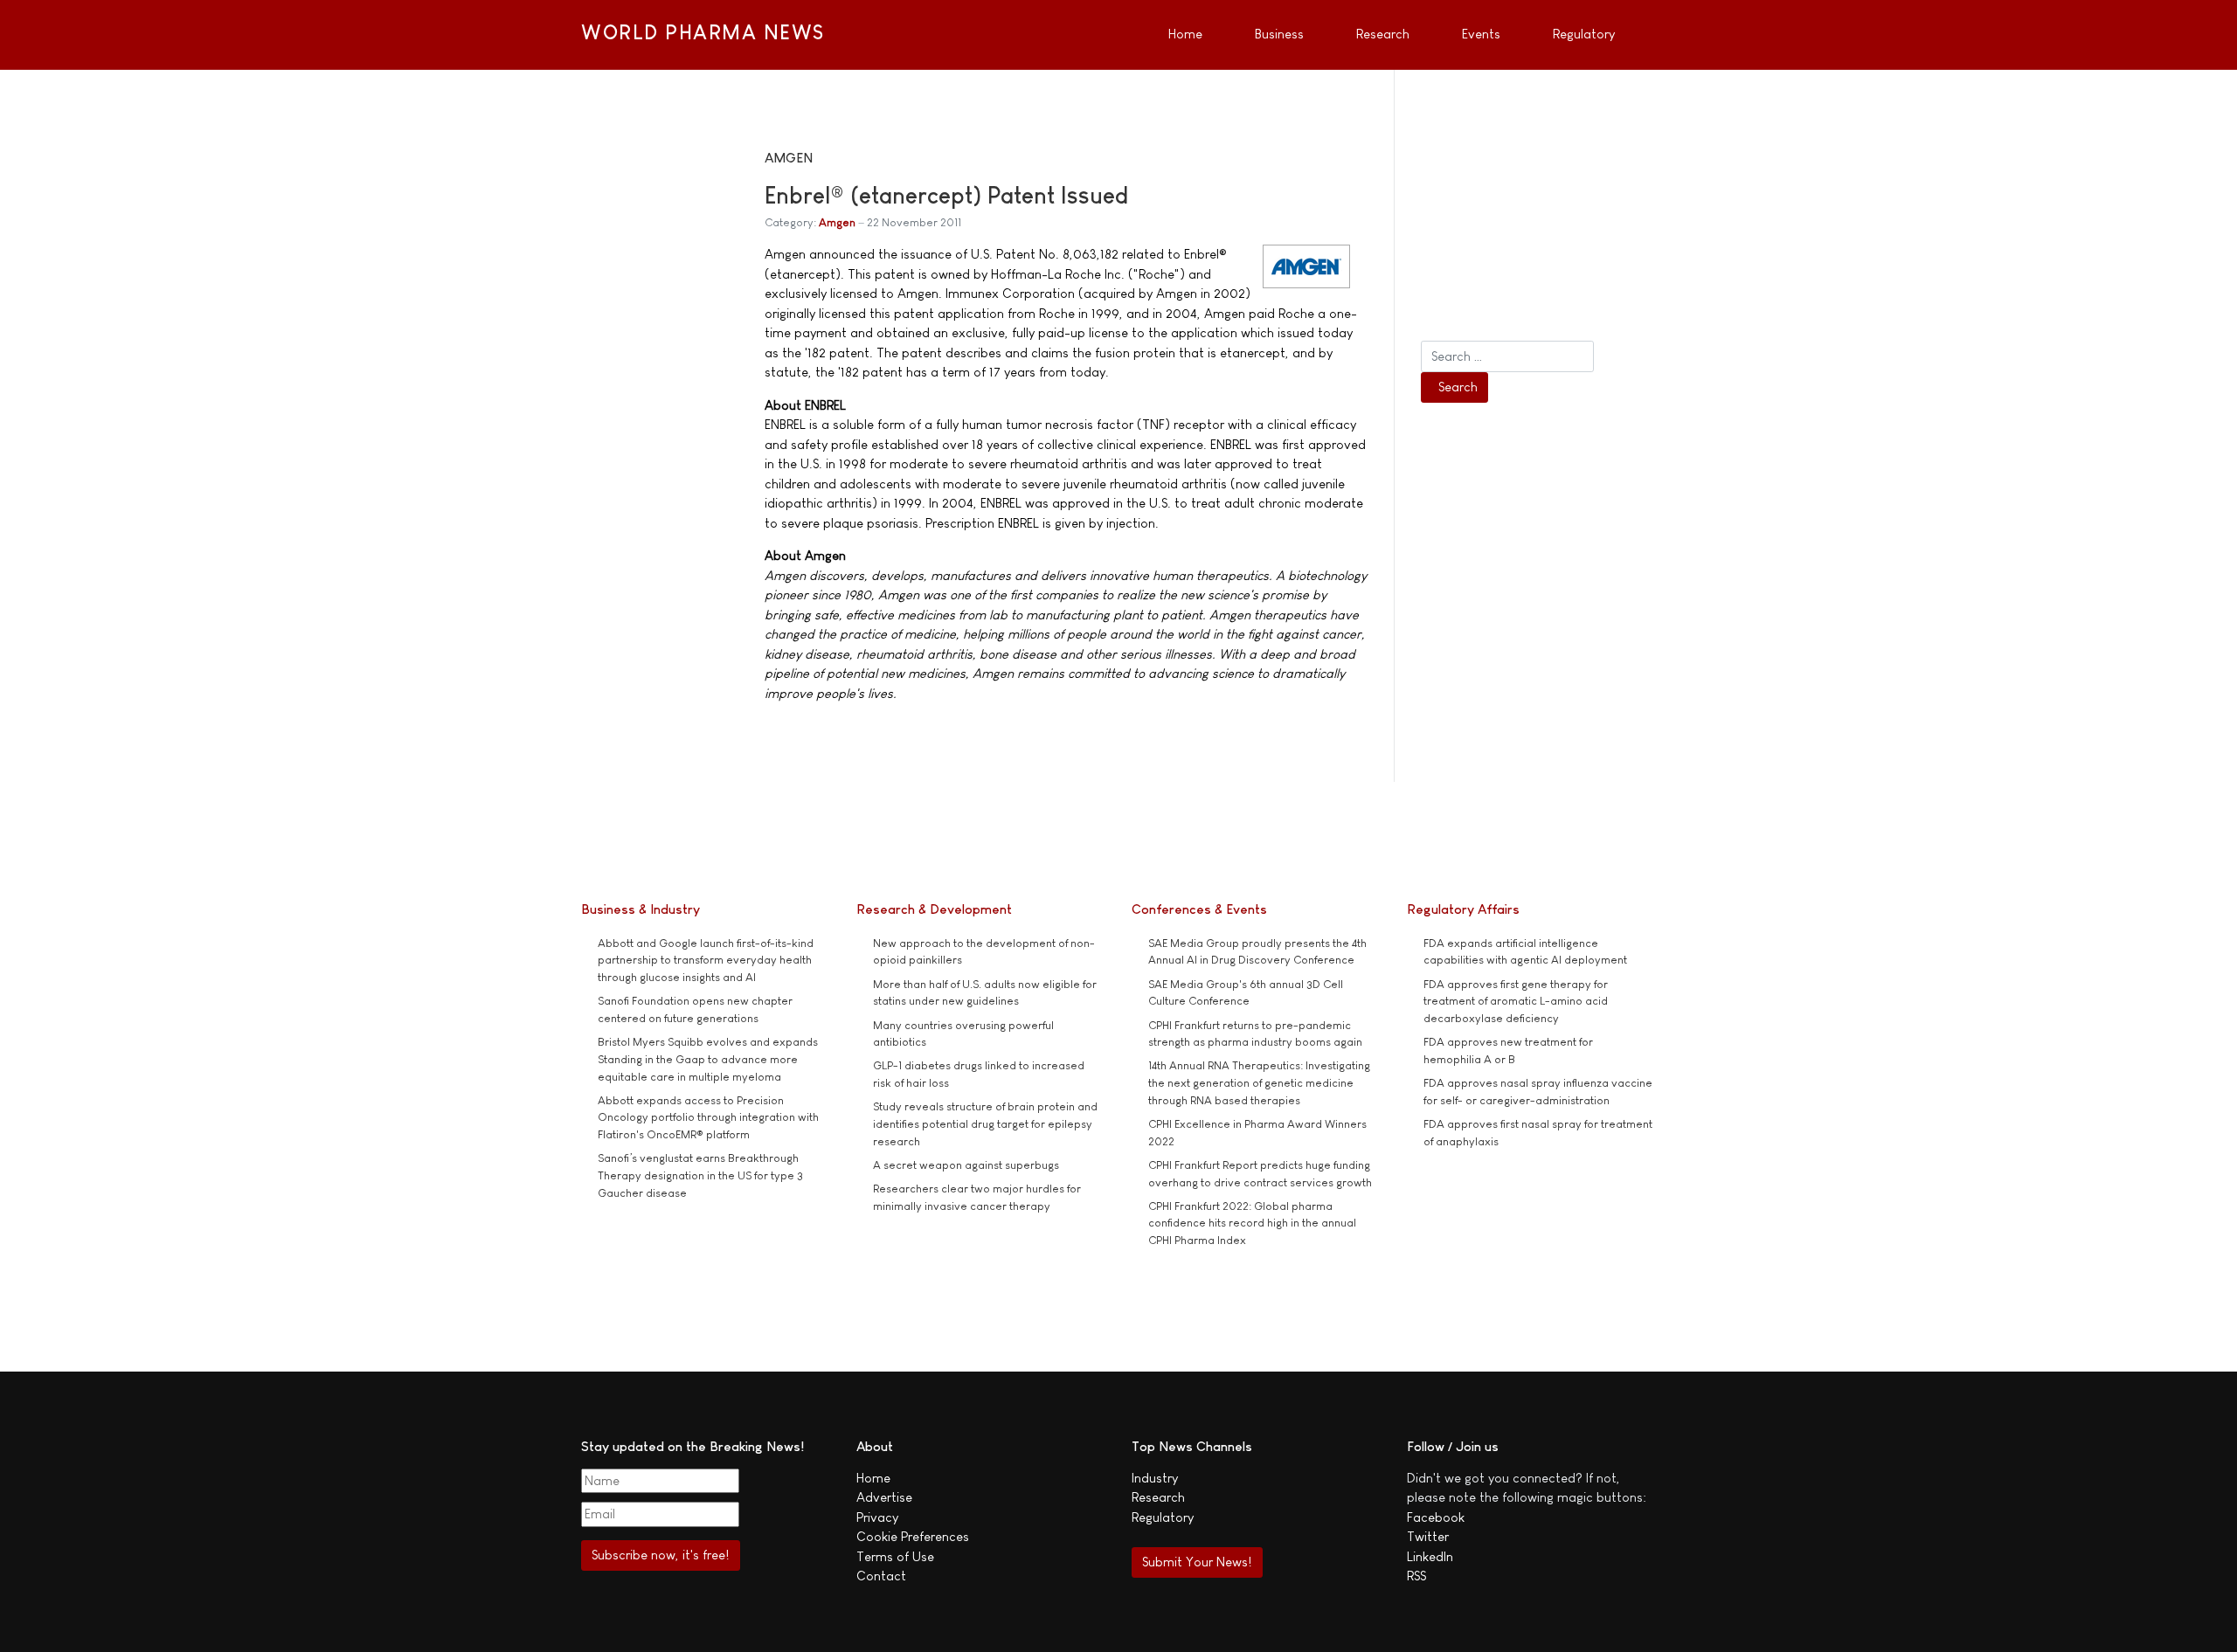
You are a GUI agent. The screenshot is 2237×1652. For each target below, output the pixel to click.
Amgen (837, 222)
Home (873, 1478)
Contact (881, 1576)
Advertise (884, 1497)
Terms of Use (895, 1556)
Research (1158, 1497)
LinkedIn (1430, 1556)
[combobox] (1507, 356)
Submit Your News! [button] (1197, 1562)
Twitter (1428, 1536)
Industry (1155, 1478)
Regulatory (1163, 1517)
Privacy (877, 1517)
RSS (1416, 1576)
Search (1458, 387)
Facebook (1436, 1517)
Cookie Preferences (913, 1536)
